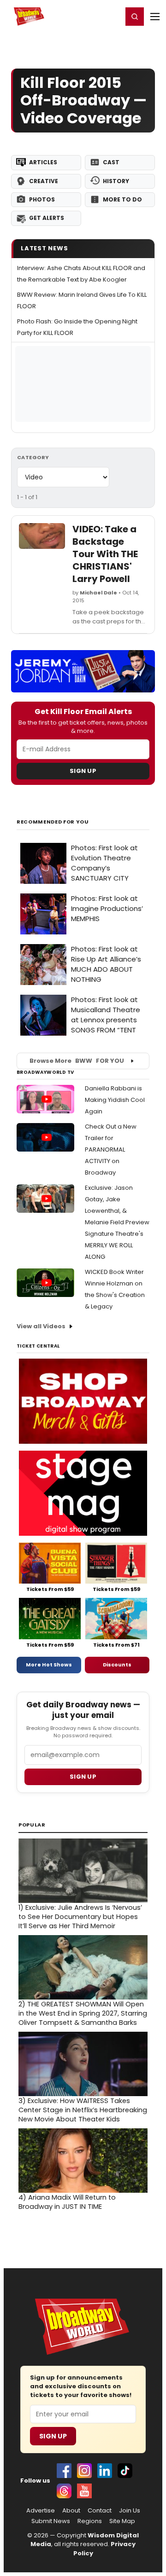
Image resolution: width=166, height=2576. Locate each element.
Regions (90, 2521)
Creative (44, 181)
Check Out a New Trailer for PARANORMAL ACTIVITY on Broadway (111, 1150)
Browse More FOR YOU (77, 1061)
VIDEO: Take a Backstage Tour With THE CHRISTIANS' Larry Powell (105, 554)
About (71, 2511)
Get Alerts (47, 218)
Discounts (117, 1665)
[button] (135, 17)
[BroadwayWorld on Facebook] (64, 2471)
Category (33, 457)
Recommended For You (53, 822)
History (116, 181)
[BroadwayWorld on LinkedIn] (105, 2471)
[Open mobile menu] (155, 17)
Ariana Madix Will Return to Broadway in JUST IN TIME (67, 2202)
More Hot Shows (49, 1665)
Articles (43, 162)
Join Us (130, 2511)
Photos (42, 199)
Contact (100, 2511)
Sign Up (83, 771)
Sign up (83, 1777)
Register (85, 16)
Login (111, 16)
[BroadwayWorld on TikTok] (125, 2471)
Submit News (51, 2521)
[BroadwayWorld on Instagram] (84, 2471)
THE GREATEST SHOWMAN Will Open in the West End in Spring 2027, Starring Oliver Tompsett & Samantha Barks (83, 2013)
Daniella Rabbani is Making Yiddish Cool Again (115, 1100)
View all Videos (41, 1326)
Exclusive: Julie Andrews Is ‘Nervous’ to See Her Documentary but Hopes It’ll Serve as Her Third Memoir (80, 1917)
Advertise (41, 2511)
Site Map (122, 2521)
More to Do (122, 199)
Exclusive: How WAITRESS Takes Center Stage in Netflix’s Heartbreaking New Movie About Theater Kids (83, 2110)
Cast (111, 162)
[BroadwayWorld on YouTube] (84, 2491)
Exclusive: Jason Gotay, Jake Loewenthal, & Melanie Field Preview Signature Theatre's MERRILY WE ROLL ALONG (117, 1222)
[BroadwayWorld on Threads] (64, 2491)
